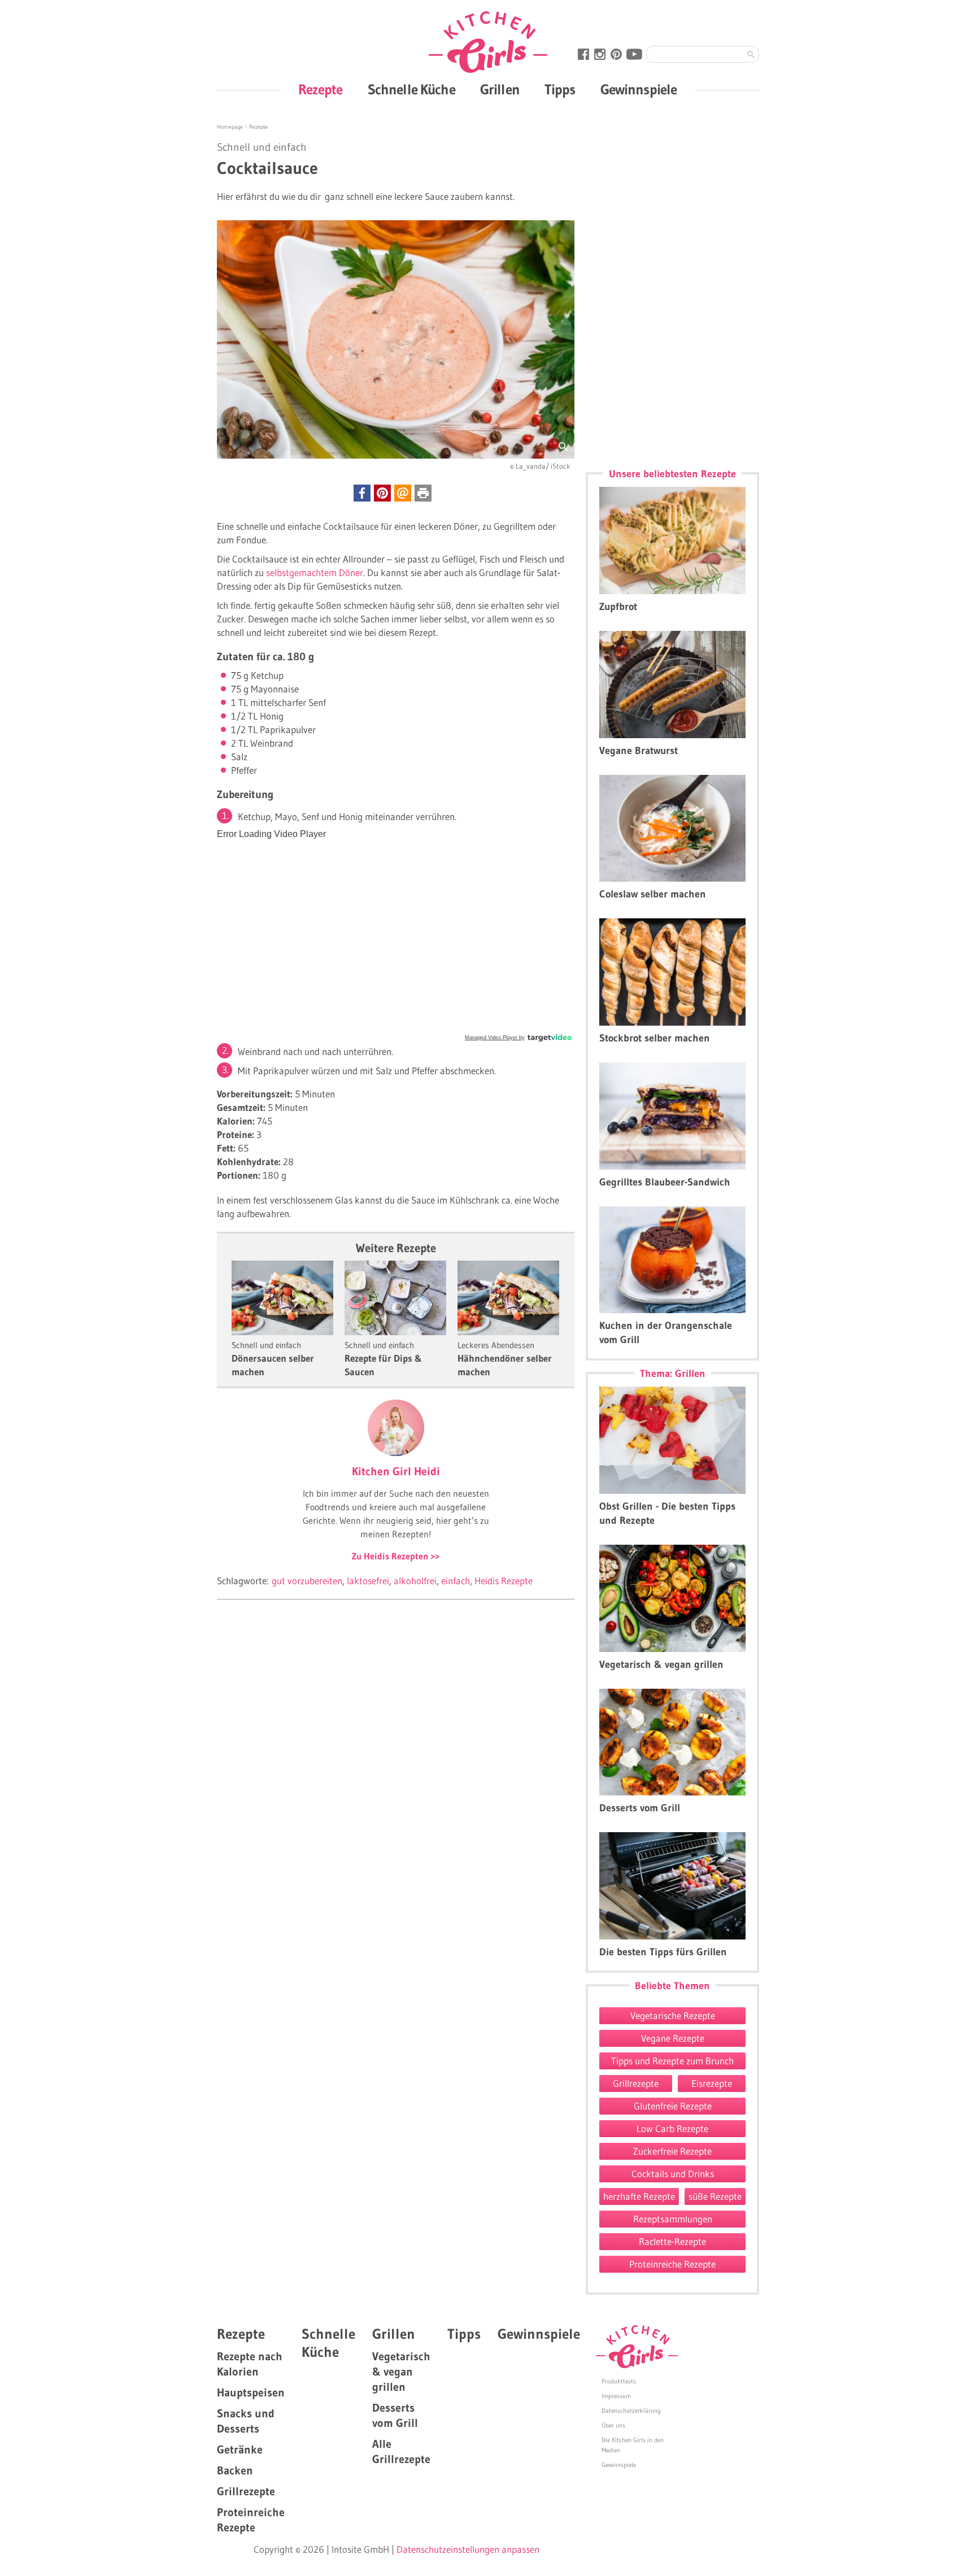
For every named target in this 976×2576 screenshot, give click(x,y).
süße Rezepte (715, 2196)
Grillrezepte (636, 2083)
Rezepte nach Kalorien (250, 2364)
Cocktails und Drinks (673, 2174)
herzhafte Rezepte (639, 2196)
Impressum (616, 2396)
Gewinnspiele (639, 90)
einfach (456, 1581)
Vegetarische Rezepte (673, 2015)
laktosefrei (368, 1581)
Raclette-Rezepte (672, 2241)
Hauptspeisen (251, 2392)
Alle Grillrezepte (401, 2451)
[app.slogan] (637, 2347)
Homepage (231, 127)
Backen (235, 2470)
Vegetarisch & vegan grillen (401, 2372)
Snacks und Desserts (246, 2421)
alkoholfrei (415, 1581)
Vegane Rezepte (673, 2038)
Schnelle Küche (411, 90)
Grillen (500, 90)
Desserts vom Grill (395, 2415)
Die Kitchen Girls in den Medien (633, 2445)
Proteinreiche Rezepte (672, 2264)
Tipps (560, 90)
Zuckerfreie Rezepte (672, 2151)
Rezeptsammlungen (673, 2219)
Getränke (240, 2449)
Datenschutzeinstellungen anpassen (468, 2549)
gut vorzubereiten (307, 1581)
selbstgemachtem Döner (315, 572)
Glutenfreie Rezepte (673, 2106)
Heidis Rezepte (504, 1581)
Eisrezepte (712, 2083)
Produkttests (619, 2381)
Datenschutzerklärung (631, 2411)
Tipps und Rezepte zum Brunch (672, 2061)
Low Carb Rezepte (672, 2128)
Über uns (613, 2425)
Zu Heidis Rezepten (391, 1556)
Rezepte (321, 90)
